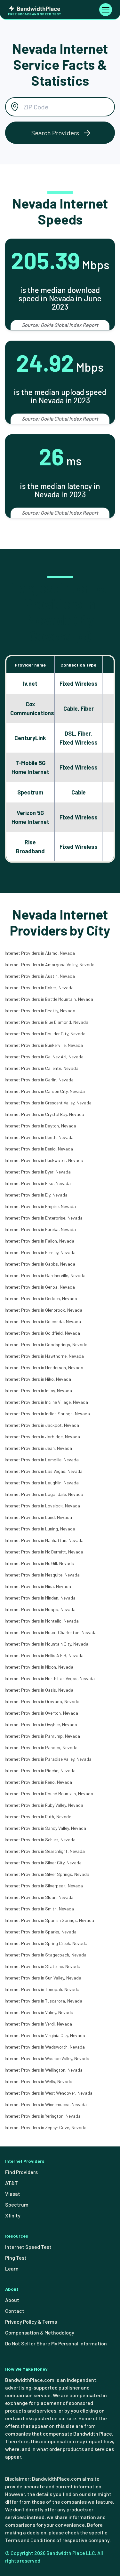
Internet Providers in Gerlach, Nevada (41, 1298)
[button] (60, 133)
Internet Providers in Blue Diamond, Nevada (47, 1022)
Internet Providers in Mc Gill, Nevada (40, 1563)
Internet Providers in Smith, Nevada (39, 1909)
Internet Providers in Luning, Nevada (40, 1529)
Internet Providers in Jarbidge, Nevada (42, 1437)
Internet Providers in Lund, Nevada (38, 1517)
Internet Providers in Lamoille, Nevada (42, 1460)
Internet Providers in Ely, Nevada (36, 1195)
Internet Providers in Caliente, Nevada (42, 1068)
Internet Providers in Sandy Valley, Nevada (45, 1828)
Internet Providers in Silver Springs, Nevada (47, 1874)
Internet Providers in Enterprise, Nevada (44, 1218)
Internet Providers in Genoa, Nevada (40, 1287)
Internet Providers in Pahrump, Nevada (42, 1736)
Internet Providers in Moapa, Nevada (40, 1609)
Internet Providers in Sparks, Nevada (41, 1932)
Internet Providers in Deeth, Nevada (39, 1137)
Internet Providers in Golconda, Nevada (43, 1321)
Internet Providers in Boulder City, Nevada (45, 1034)
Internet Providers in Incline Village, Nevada (46, 1402)
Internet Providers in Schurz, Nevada (40, 1840)
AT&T (12, 2183)
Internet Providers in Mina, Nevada (38, 1586)
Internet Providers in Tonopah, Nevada (42, 1989)
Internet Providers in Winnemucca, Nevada (46, 2104)
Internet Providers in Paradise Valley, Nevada (48, 1759)
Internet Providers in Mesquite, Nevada (42, 1575)
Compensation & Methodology (40, 2332)
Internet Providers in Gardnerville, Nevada (45, 1275)
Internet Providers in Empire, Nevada (40, 1206)
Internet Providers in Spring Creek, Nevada (46, 1943)
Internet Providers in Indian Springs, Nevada (47, 1414)
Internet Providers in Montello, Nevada (42, 1621)
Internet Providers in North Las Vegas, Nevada (50, 1678)
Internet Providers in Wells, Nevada (39, 2081)
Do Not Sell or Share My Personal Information (56, 2343)
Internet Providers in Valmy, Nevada (39, 2012)
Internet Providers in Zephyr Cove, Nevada (46, 2127)
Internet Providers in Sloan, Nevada (39, 1897)
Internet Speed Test (28, 2247)
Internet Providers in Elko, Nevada (38, 1183)
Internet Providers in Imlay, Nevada (38, 1391)
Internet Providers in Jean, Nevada (38, 1448)
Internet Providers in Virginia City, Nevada (45, 2035)
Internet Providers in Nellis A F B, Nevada (44, 1655)
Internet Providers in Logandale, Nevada (44, 1494)
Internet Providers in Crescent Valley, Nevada (48, 1103)
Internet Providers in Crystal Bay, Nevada (44, 1114)
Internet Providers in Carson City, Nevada (45, 1091)
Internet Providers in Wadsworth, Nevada (45, 2047)
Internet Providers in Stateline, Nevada (43, 1966)
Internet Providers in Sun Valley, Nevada (43, 1978)
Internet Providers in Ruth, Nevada (38, 1817)
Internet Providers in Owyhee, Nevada (41, 1724)
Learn (12, 2268)
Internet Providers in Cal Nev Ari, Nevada (44, 1057)
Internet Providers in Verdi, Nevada (38, 2024)
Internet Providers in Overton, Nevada (41, 1713)
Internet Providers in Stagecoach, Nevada (46, 1955)
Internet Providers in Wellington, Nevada (44, 2070)
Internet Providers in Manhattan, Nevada (44, 1540)
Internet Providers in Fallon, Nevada (40, 1241)
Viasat (13, 2194)
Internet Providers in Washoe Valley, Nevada (47, 2058)
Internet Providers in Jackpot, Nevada (42, 1425)
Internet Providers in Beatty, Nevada (40, 1011)
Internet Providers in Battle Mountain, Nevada (49, 999)
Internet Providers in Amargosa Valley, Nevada (50, 964)
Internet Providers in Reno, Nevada (38, 1782)
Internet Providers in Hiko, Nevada (38, 1379)
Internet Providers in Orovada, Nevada (42, 1701)
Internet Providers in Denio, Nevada (39, 1149)
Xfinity (13, 2215)
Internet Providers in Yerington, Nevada (43, 2116)
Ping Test (16, 2258)
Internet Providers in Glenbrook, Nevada (44, 1310)
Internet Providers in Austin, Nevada (40, 976)
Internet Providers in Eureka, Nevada (40, 1229)
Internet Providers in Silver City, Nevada (43, 1863)
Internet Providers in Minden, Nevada (40, 1598)
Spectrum (17, 2205)
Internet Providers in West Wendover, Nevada (49, 2093)
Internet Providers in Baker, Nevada (39, 988)
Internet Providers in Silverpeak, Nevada (44, 1886)
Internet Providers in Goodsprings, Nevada (46, 1344)
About (12, 2300)
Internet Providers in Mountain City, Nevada (47, 1644)
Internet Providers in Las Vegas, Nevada (44, 1471)
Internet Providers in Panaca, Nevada (41, 1747)
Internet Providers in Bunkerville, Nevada (44, 1045)
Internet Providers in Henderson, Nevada (44, 1367)
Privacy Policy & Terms (31, 2322)
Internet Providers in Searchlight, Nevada (45, 1851)
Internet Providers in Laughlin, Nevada (42, 1483)
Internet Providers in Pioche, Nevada (40, 1770)
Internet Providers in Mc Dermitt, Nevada (44, 1552)
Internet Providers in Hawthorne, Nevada (44, 1356)
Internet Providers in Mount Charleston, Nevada (51, 1632)
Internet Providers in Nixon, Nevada (39, 1667)
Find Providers (21, 2172)
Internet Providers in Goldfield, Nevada (42, 1333)
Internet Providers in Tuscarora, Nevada (44, 2001)
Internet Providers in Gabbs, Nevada (40, 1264)
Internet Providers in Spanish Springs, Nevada (49, 1920)
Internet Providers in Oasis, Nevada (39, 1690)
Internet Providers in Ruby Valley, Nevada (44, 1805)
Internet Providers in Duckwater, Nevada (44, 1160)
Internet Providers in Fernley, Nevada (40, 1252)
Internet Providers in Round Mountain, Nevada (49, 1794)
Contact (15, 2311)
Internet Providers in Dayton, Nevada (40, 1126)
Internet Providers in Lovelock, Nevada (42, 1506)
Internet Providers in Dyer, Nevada (38, 1172)
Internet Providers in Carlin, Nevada (39, 1080)
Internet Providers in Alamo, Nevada (40, 953)
